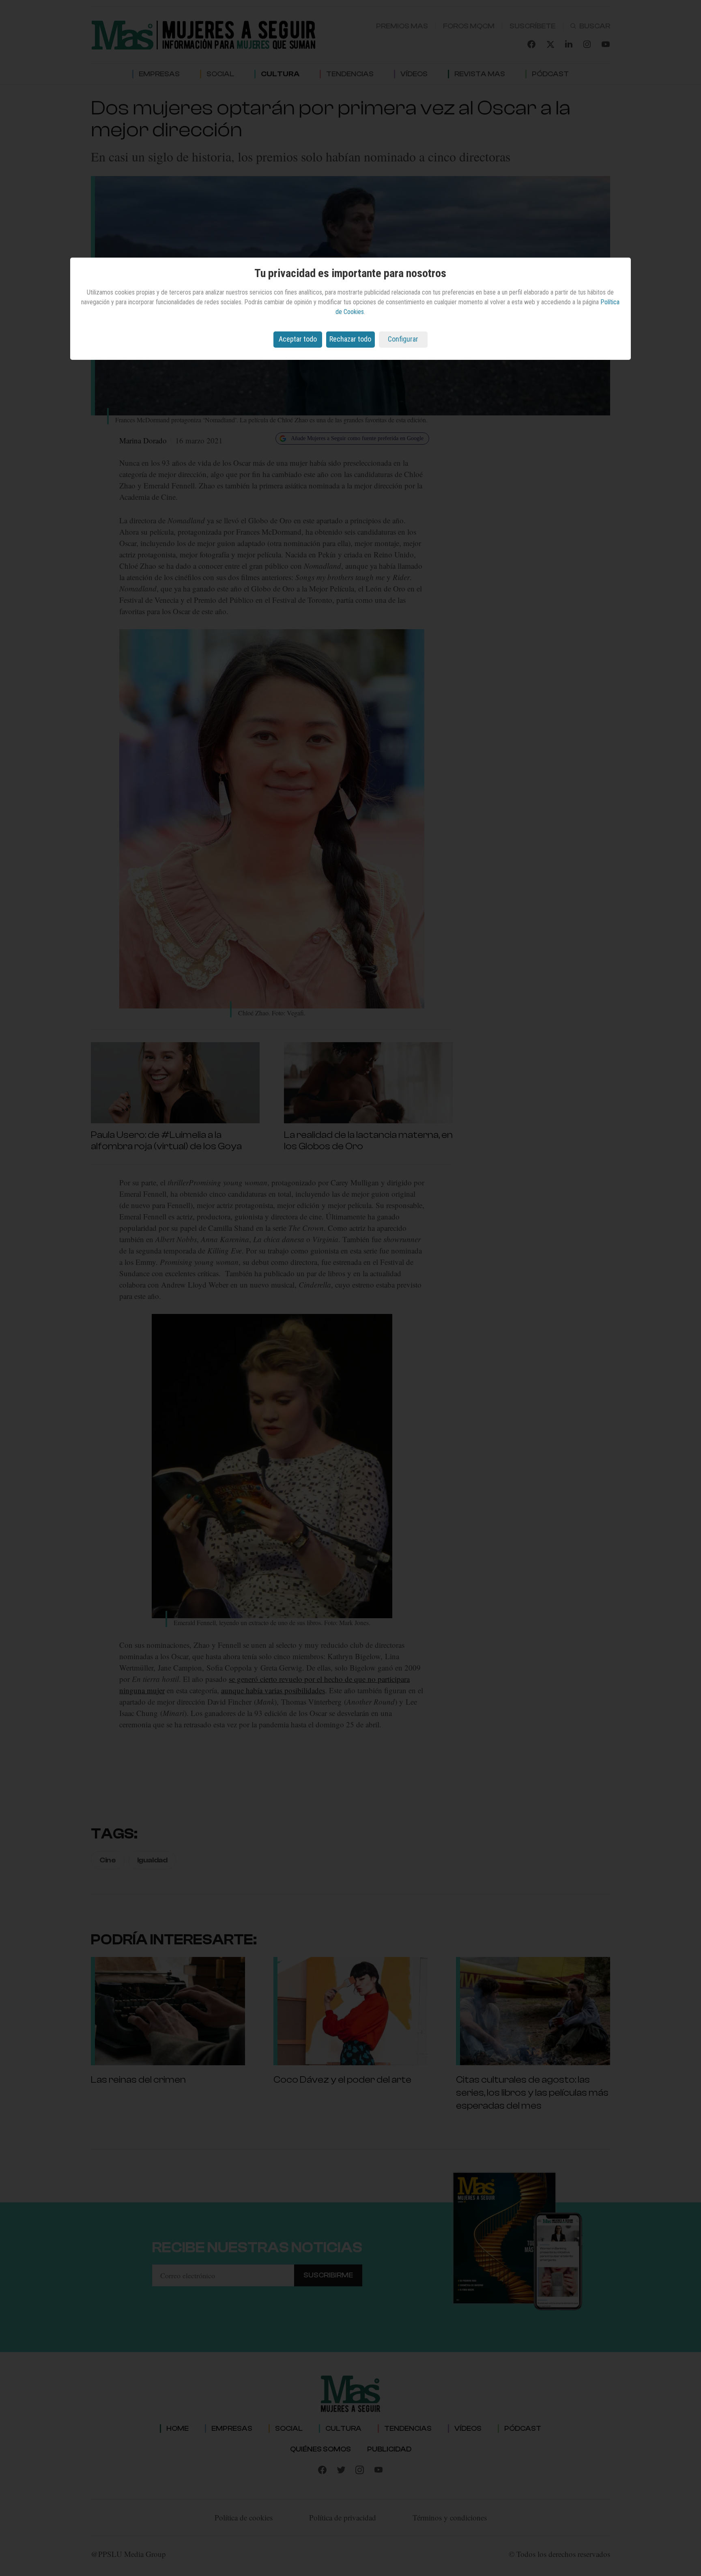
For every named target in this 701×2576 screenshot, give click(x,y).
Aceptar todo (298, 339)
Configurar (403, 339)
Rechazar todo (350, 339)
